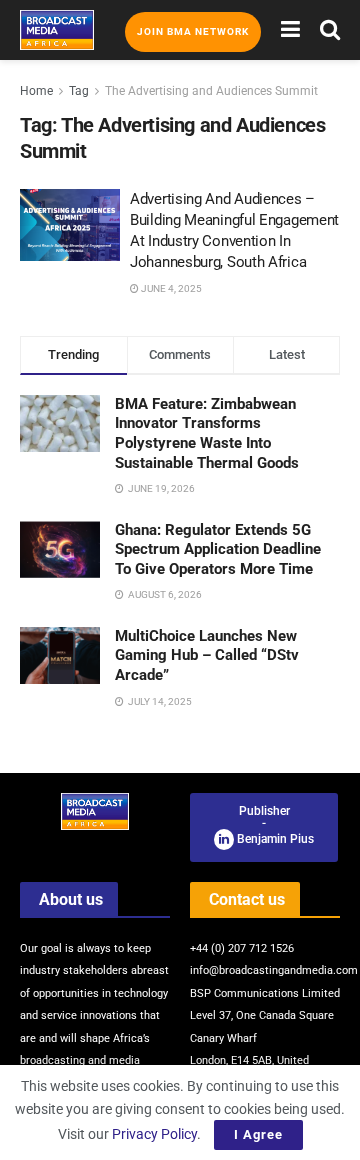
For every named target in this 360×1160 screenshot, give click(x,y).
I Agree (258, 1134)
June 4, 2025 (170, 288)
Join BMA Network (193, 31)
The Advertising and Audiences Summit (211, 91)
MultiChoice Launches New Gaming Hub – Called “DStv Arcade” (207, 655)
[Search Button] (330, 30)
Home (36, 91)
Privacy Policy (154, 1134)
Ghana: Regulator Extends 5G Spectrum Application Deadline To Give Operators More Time (218, 549)
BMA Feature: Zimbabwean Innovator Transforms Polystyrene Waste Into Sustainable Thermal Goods (207, 433)
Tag (79, 91)
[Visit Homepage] (57, 30)
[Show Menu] (290, 30)
